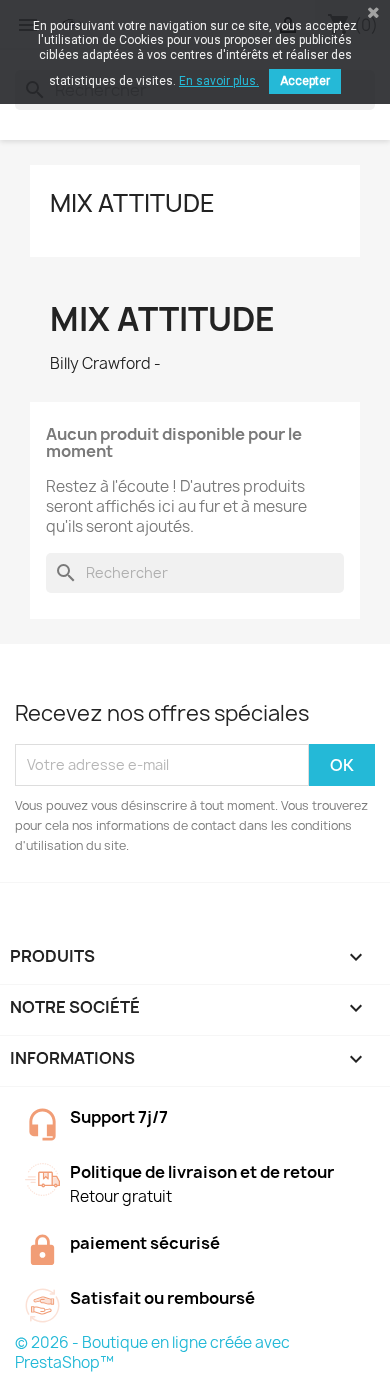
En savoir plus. (219, 81)
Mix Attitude (132, 203)
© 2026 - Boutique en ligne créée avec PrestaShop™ (152, 1352)
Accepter (305, 81)
